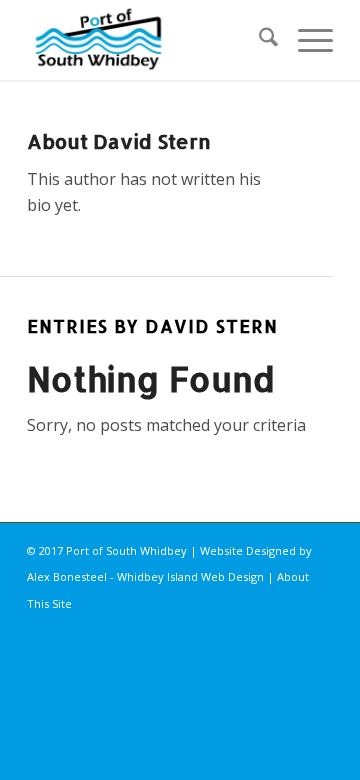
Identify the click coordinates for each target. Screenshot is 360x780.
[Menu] (305, 40)
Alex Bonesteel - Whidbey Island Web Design (145, 576)
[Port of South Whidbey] (149, 40)
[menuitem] (258, 40)
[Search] (258, 40)
